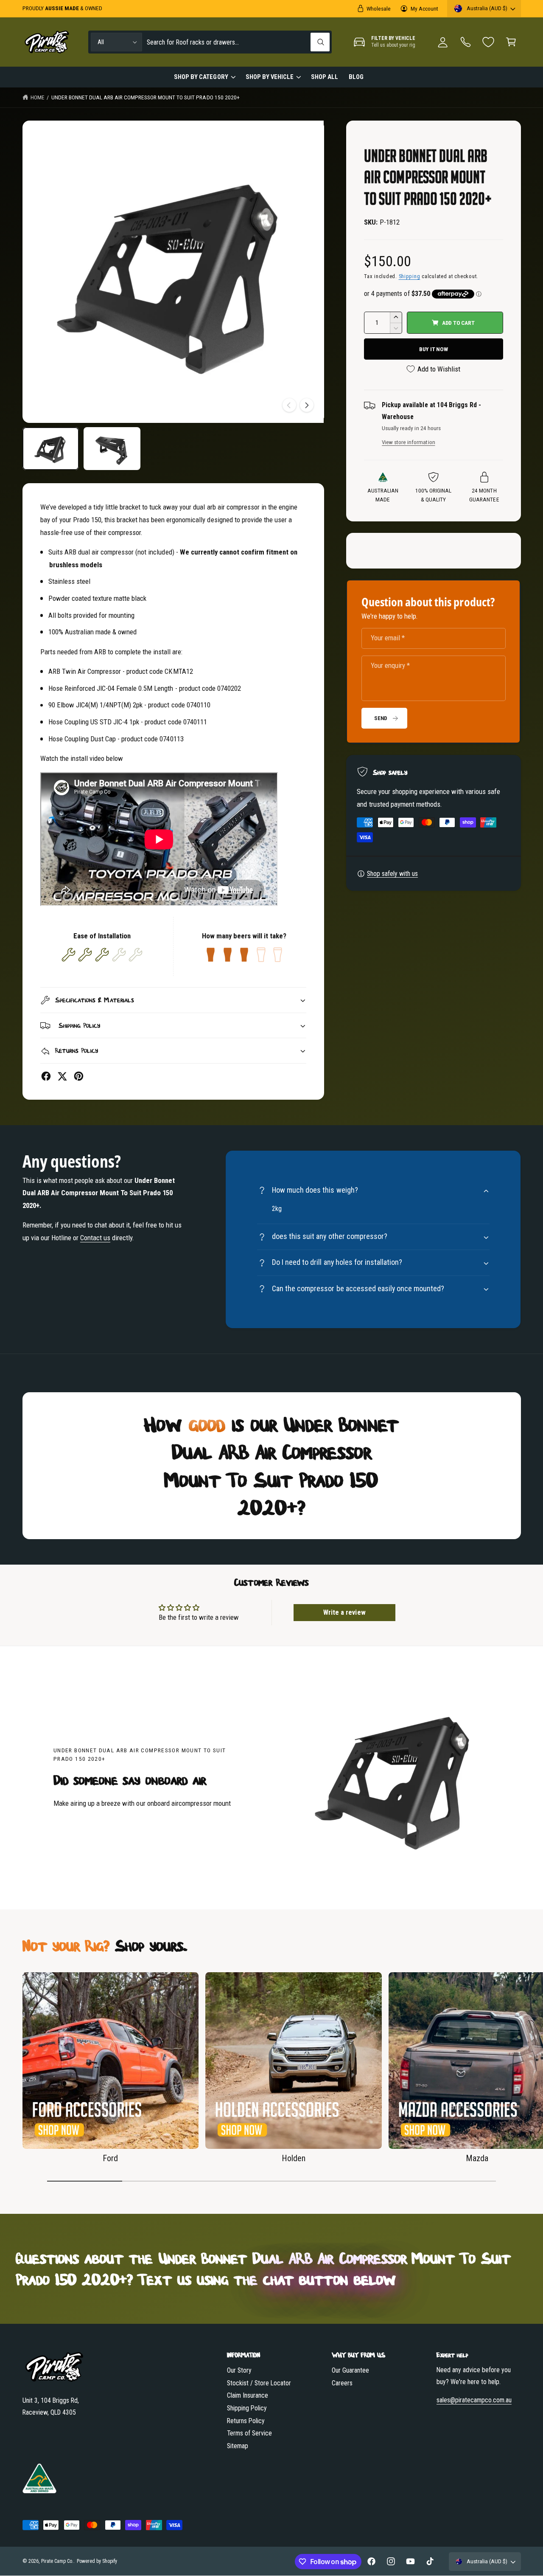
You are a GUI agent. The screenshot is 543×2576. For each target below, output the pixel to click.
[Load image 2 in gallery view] (112, 449)
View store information (408, 442)
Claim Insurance (248, 2395)
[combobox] (238, 42)
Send (381, 718)
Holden (294, 2158)
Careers (342, 2383)
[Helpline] (466, 42)
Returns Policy (246, 2421)
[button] (511, 42)
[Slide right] (307, 405)
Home (38, 97)
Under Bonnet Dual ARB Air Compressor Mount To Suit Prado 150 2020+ (146, 97)
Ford (110, 2158)
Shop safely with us (392, 874)
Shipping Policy (247, 2408)
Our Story (239, 2370)
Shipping (410, 276)
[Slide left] (289, 405)
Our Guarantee (350, 2370)
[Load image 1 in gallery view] (51, 449)
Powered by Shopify (97, 2561)
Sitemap (238, 2446)
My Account (424, 8)
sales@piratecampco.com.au (474, 2400)
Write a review (344, 1612)
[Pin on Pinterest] (79, 1076)
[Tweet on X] (62, 1076)
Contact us (95, 1238)
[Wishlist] (488, 42)
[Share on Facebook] (46, 1076)
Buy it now (434, 349)
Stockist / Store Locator (259, 2383)
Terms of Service (249, 2433)
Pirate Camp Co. (57, 2561)
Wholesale (379, 8)
